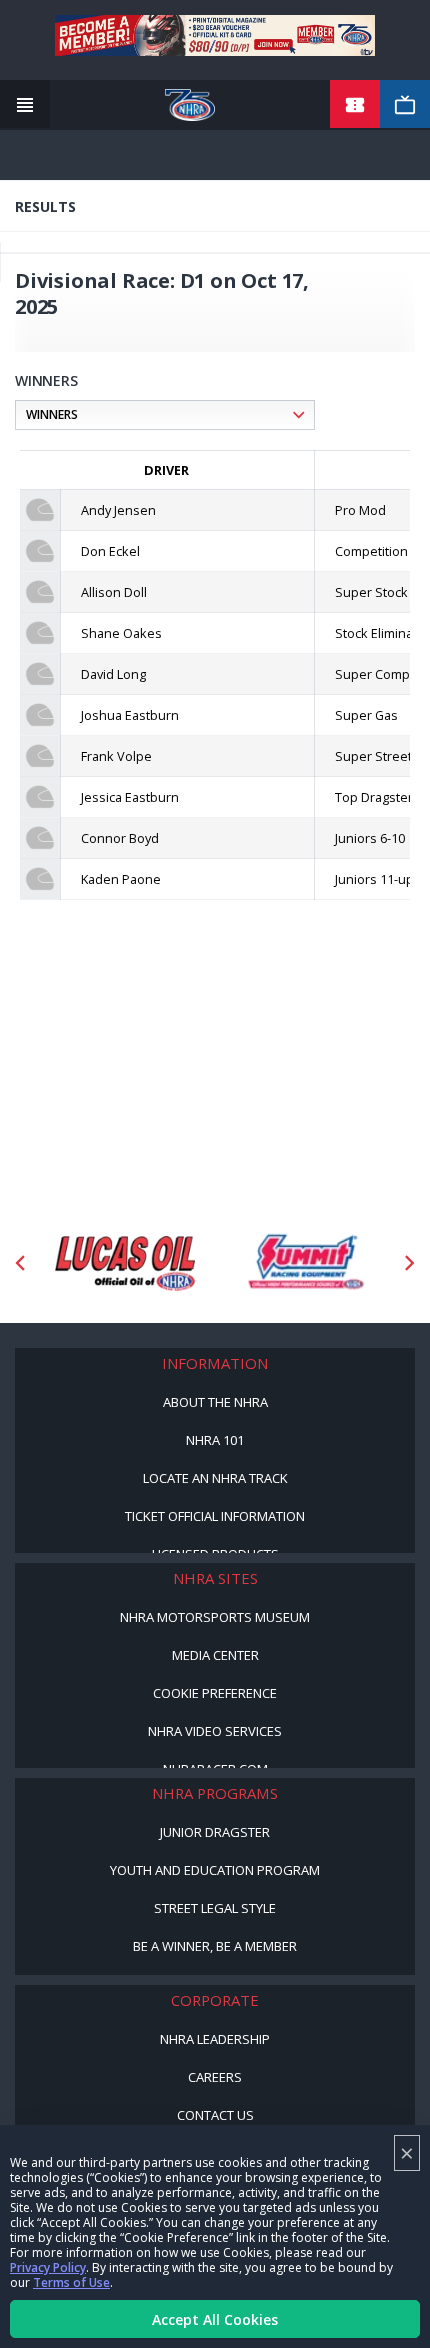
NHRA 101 (215, 1440)
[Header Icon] (25, 105)
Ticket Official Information (215, 1516)
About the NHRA (215, 1402)
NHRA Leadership (215, 2039)
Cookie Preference (215, 1693)
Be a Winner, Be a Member (215, 1946)
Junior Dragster (215, 1832)
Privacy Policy (48, 2267)
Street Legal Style (215, 1908)
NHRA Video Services (215, 1731)
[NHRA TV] (405, 105)
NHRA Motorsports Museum (215, 1617)
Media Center (215, 1655)
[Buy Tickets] (355, 105)
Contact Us (215, 2115)
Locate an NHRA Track (215, 1478)
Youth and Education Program (215, 1870)
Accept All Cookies (215, 2319)
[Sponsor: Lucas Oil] (125, 1263)
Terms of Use (71, 2282)
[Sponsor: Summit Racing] (305, 1263)
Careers (215, 2077)
